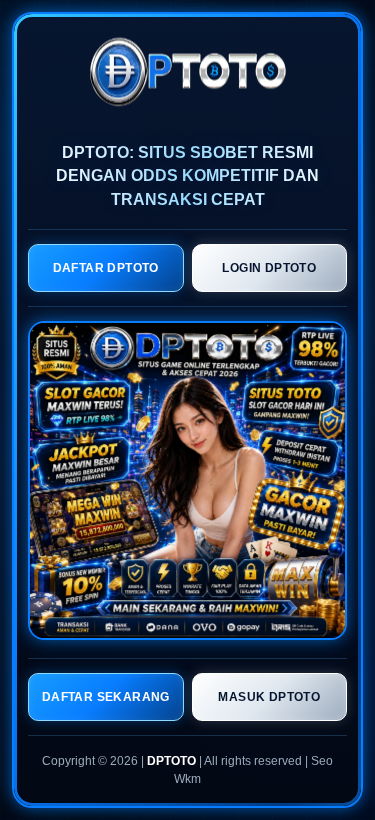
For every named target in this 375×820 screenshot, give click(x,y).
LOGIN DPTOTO (269, 268)
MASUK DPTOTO (269, 697)
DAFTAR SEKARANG (106, 697)
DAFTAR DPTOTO (106, 268)
